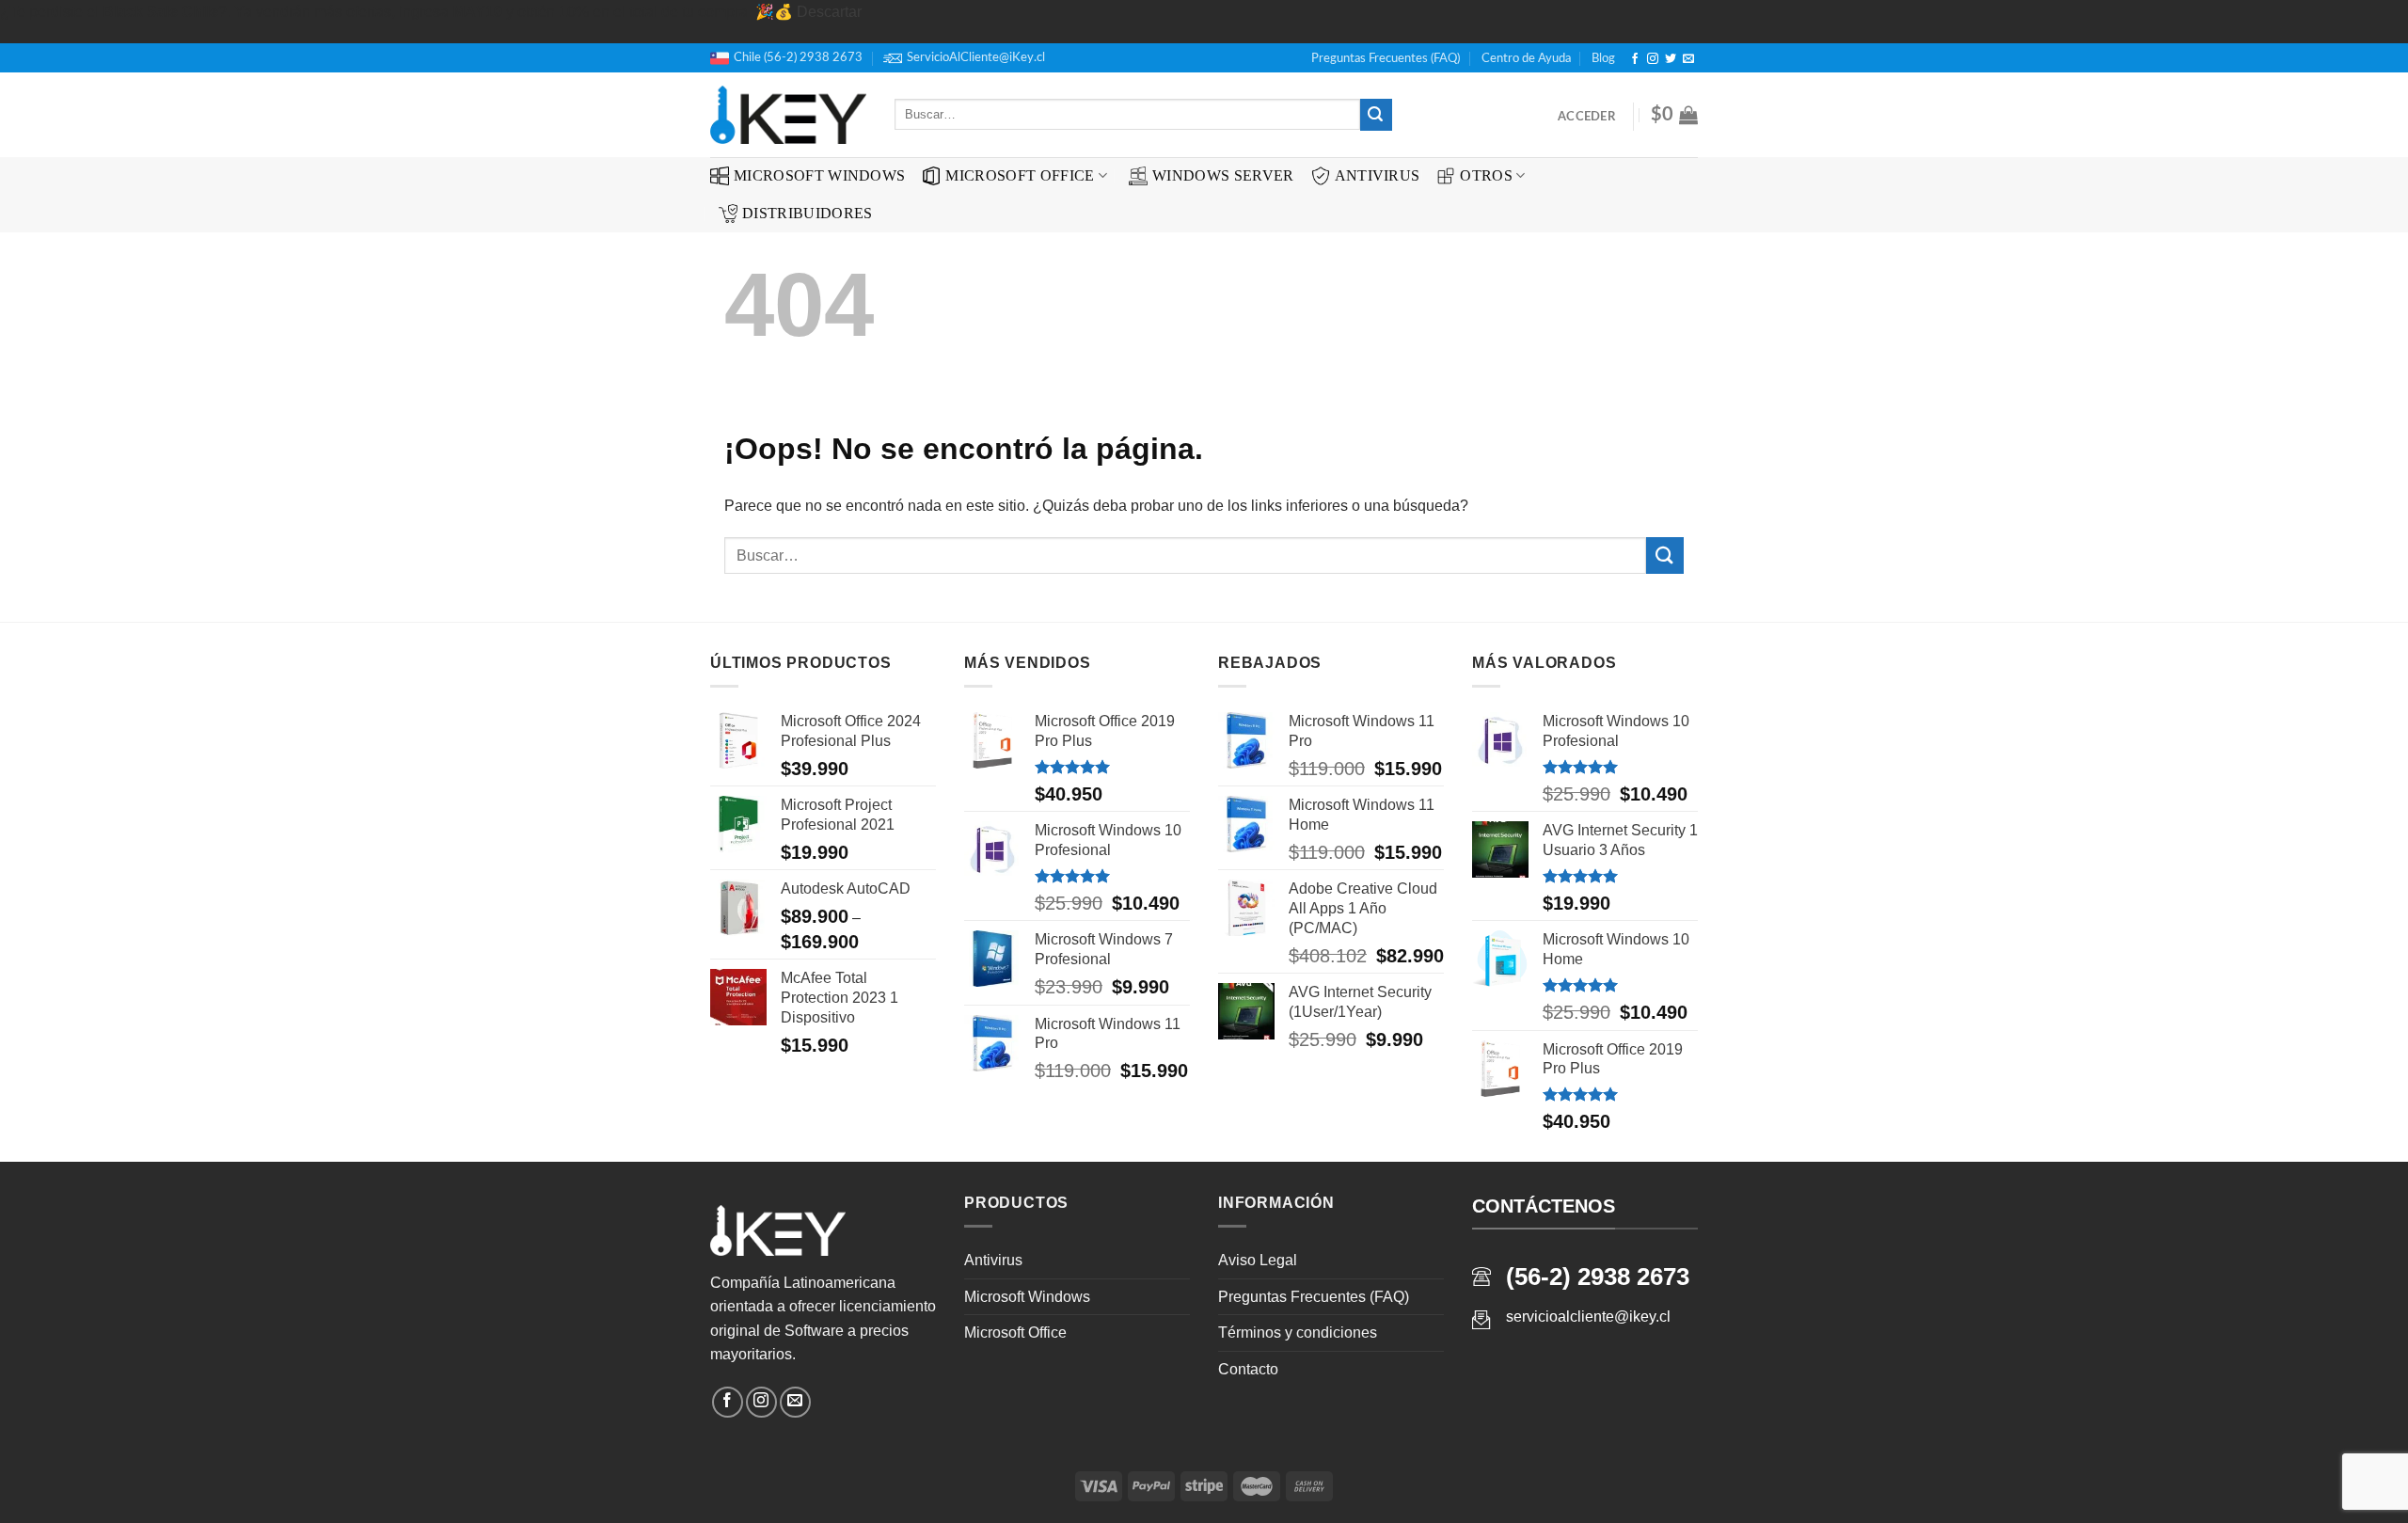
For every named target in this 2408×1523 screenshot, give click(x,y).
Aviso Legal (1258, 1260)
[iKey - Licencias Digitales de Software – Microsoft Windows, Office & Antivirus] (788, 115)
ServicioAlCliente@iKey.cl (976, 57)
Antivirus (1378, 175)
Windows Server (1223, 175)
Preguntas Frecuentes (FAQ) (1386, 58)
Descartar (829, 12)
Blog (1603, 58)
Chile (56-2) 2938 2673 (798, 57)
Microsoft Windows (819, 175)
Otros (1486, 175)
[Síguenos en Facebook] (1635, 59)
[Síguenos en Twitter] (1671, 59)
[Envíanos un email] (1688, 59)
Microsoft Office (1020, 175)
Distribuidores (807, 213)
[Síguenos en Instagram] (1653, 59)
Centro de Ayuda (1526, 58)
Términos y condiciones (1298, 1333)
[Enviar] (1376, 115)
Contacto (1248, 1369)
